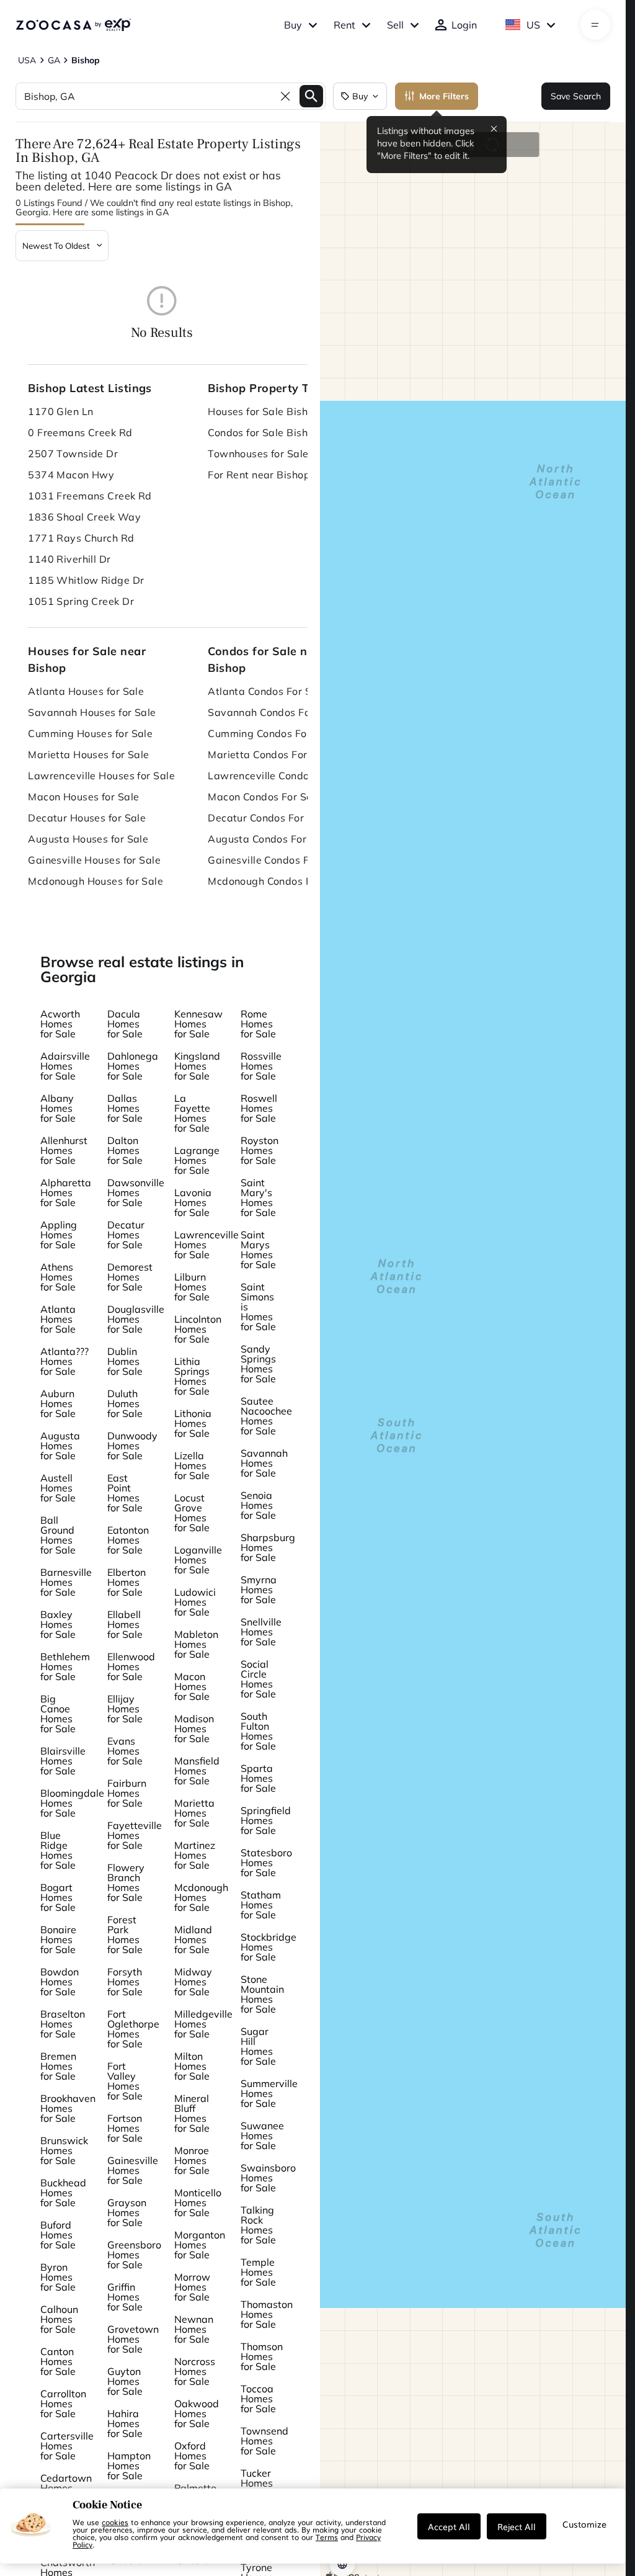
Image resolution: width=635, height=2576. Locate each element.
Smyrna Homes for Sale (259, 1590)
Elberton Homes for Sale (127, 1582)
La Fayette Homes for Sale (192, 1113)
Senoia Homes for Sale (258, 1505)
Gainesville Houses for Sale (94, 860)
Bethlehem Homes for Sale (65, 1666)
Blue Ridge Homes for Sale (58, 1850)
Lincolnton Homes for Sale (198, 1329)
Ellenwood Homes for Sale (131, 1666)
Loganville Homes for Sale (198, 1560)
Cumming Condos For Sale (271, 733)
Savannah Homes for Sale (264, 1463)
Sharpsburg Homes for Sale (268, 1547)
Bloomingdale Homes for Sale (72, 1803)
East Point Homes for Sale (125, 1493)
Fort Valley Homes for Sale (125, 2081)
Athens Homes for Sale (58, 1277)
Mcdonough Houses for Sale (95, 881)
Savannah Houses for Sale (92, 712)
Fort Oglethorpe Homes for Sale (133, 2029)
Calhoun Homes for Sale (59, 2319)
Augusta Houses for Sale (88, 839)
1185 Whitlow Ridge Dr (86, 580)
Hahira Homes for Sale (125, 2423)
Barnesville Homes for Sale (66, 1582)
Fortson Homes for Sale (125, 2128)
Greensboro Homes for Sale (134, 2255)
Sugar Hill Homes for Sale (258, 2046)
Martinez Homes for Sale (195, 1855)
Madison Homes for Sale (194, 1729)
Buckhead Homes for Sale (63, 2193)
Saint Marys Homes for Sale (258, 1250)
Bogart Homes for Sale (58, 1897)
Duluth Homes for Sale (125, 1403)
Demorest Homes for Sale (130, 1277)
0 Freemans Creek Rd (80, 432)
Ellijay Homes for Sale (125, 1709)
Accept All (449, 2526)
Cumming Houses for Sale (90, 733)
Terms (327, 2537)
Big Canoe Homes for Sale (58, 1714)
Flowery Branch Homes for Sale (126, 1882)
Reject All (517, 2526)
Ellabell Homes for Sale (125, 1624)
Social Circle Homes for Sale (258, 1679)
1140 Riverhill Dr (69, 559)
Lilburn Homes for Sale (192, 1287)
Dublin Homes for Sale (125, 1361)
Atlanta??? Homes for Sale (64, 1361)
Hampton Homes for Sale (129, 2466)
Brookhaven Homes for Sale (68, 2108)
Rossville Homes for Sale (261, 1066)
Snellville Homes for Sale (261, 1632)
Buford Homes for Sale (58, 2235)
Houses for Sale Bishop (264, 411)
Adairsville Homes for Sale (65, 1066)
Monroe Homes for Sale (192, 2160)
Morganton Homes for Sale (200, 2245)
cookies (115, 2522)
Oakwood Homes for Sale (197, 2413)
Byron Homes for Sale (58, 2277)
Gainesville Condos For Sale (275, 860)
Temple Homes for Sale (258, 2272)
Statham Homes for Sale (261, 1905)
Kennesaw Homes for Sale (198, 1024)
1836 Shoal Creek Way (84, 517)
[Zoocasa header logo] (73, 25)
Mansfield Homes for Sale (197, 1771)
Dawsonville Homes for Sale (136, 1192)
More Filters (444, 96)
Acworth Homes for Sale (60, 1024)
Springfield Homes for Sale (266, 1820)
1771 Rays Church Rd (81, 538)
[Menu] (595, 25)
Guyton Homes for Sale (125, 2381)
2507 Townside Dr (73, 454)
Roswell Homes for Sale (259, 1108)
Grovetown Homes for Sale (133, 2339)
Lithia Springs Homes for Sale (192, 1376)
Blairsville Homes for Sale (63, 1761)
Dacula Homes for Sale (125, 1024)
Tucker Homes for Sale (258, 2483)
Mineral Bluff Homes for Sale (192, 2113)
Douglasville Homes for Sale (136, 1319)
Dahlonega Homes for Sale (133, 1066)
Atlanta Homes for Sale (58, 1319)
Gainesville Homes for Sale (133, 2170)
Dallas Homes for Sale (125, 1108)
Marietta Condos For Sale (270, 754)
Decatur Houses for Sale (87, 818)
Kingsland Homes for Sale (197, 1066)
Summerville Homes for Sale (269, 2093)
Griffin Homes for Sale (125, 2297)
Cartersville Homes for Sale (67, 2446)
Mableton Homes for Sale (196, 1644)
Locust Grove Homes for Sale (192, 1513)
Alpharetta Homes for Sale (66, 1192)
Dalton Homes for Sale (125, 1150)
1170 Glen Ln (60, 411)
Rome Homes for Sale (258, 1024)
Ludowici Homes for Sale (195, 1602)
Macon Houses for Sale (83, 797)
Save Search (576, 96)
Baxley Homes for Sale (58, 1624)
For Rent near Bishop (259, 475)
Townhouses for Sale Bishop (276, 454)
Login (464, 25)
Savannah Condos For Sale (273, 712)
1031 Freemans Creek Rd (90, 496)
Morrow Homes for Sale (192, 2287)
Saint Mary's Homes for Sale (258, 1197)
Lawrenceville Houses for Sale (101, 776)
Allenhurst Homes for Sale (64, 1150)
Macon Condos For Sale (264, 797)
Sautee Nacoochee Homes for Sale (266, 1416)
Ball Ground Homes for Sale (58, 1535)
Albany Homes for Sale (58, 1108)
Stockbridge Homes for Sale (269, 1947)
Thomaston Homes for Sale (267, 2314)
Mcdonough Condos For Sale (277, 881)
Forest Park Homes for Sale (125, 1934)
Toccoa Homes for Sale (258, 2399)
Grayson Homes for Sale (127, 2212)
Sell (395, 25)
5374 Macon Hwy (71, 475)
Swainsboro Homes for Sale (268, 2178)
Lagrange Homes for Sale (197, 1160)
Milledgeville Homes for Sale (203, 2024)
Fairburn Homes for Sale (127, 1793)
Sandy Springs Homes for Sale (258, 1364)
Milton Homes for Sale (192, 2066)
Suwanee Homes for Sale (262, 2135)
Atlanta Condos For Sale (267, 691)
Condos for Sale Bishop (264, 432)
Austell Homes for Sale (58, 1488)
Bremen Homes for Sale (58, 2066)
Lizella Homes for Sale (192, 1465)
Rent (344, 25)
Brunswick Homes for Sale (64, 2150)
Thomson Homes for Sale (262, 2356)
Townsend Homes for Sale (264, 2441)
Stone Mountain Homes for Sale (262, 1994)
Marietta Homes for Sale (194, 1813)
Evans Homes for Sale (125, 1751)
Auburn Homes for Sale (58, 1403)
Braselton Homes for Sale (63, 2024)
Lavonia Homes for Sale (193, 1202)
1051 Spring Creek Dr (81, 601)
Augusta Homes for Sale (60, 1446)
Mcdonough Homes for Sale (201, 1897)
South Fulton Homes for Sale (258, 1731)
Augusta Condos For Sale (269, 839)
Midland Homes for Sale (193, 1939)
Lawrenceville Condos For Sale (282, 776)
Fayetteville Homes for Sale (135, 1835)
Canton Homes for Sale (58, 2361)
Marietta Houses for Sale (89, 754)
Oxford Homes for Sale (192, 2456)
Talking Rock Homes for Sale (258, 2225)
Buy (293, 25)
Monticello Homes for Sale (198, 2203)
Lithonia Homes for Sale (193, 1423)
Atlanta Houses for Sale (86, 691)
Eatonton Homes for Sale (128, 1540)
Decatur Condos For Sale (268, 818)
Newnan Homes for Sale (194, 2329)
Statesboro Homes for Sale (266, 1863)
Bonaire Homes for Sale (58, 1939)
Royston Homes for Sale (260, 1150)
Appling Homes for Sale (59, 1235)
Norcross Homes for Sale (195, 2371)
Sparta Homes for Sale (258, 1778)
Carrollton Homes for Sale (63, 2404)
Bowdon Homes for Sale (60, 1982)
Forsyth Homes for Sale (125, 1982)
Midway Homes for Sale (193, 1982)
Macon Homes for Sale (192, 1686)
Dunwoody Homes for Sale (132, 1446)
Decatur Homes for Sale (126, 1235)
